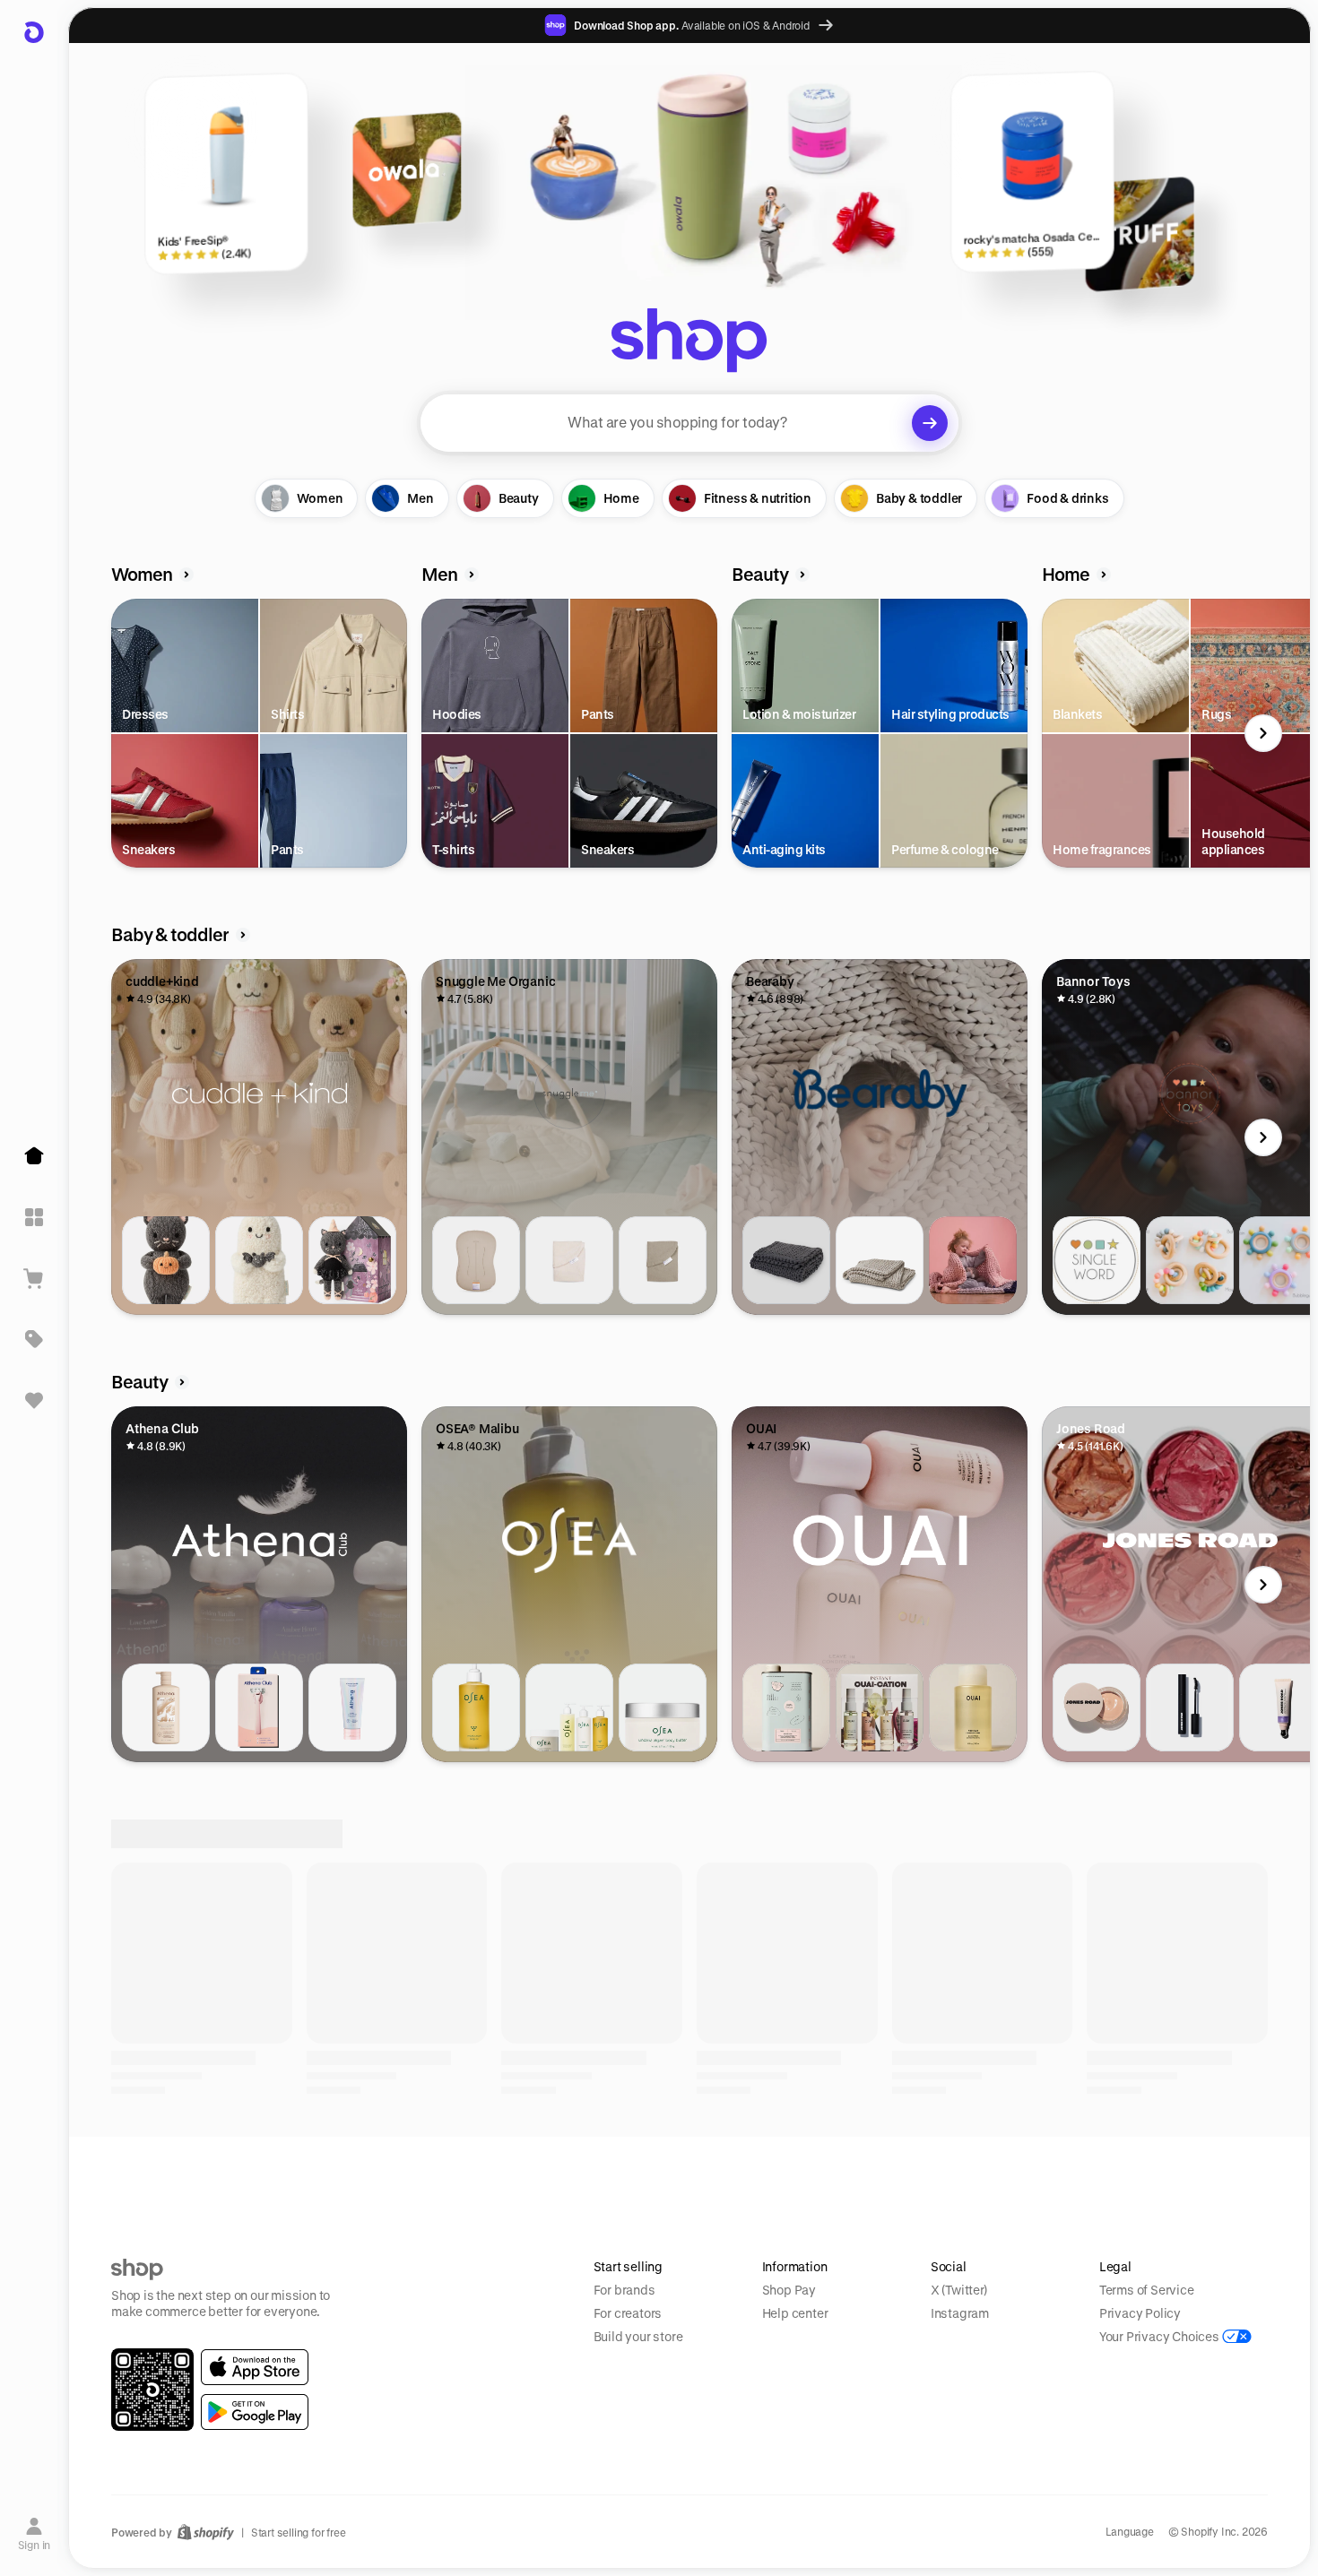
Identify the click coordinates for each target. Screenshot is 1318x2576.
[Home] (34, 1156)
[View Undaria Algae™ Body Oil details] (476, 1707)
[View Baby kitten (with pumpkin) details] (166, 1260)
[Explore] (34, 1217)
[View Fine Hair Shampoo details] (973, 1707)
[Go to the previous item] (116, 733)
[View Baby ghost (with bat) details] (259, 1260)
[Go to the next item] (1263, 733)
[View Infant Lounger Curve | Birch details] (476, 1260)
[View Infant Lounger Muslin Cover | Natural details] (569, 1260)
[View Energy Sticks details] (973, 2155)
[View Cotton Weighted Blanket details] (786, 1260)
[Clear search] (930, 423)
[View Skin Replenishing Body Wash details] (166, 1707)
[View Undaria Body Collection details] (569, 1707)
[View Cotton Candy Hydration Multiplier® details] (476, 2155)
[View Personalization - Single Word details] (1097, 1260)
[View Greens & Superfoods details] (786, 2155)
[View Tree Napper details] (880, 1260)
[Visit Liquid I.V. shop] (1130, 2387)
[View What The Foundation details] (1097, 1707)
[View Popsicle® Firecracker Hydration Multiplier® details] (569, 2155)
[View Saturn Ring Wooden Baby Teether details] (1190, 1260)
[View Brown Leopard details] (259, 2155)
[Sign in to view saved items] (34, 1400)
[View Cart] (34, 1278)
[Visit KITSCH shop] (384, 2387)
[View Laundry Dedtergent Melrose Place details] (786, 1707)
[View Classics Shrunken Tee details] (1190, 2155)
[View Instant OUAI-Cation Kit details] (880, 1707)
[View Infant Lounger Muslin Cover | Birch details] (663, 1260)
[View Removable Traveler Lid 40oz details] (166, 2155)
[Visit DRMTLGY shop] (570, 2387)
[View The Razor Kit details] (259, 1707)
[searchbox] (689, 423)
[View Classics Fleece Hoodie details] (1097, 2155)
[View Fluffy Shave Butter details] (352, 1707)
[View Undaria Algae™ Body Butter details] (663, 1707)
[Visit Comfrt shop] (197, 2387)
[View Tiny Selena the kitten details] (352, 1260)
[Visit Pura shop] (943, 2387)
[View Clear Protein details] (880, 2155)
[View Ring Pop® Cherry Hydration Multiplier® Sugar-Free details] (663, 2155)
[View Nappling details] (973, 1260)
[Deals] (34, 1339)
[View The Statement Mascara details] (1190, 1707)
